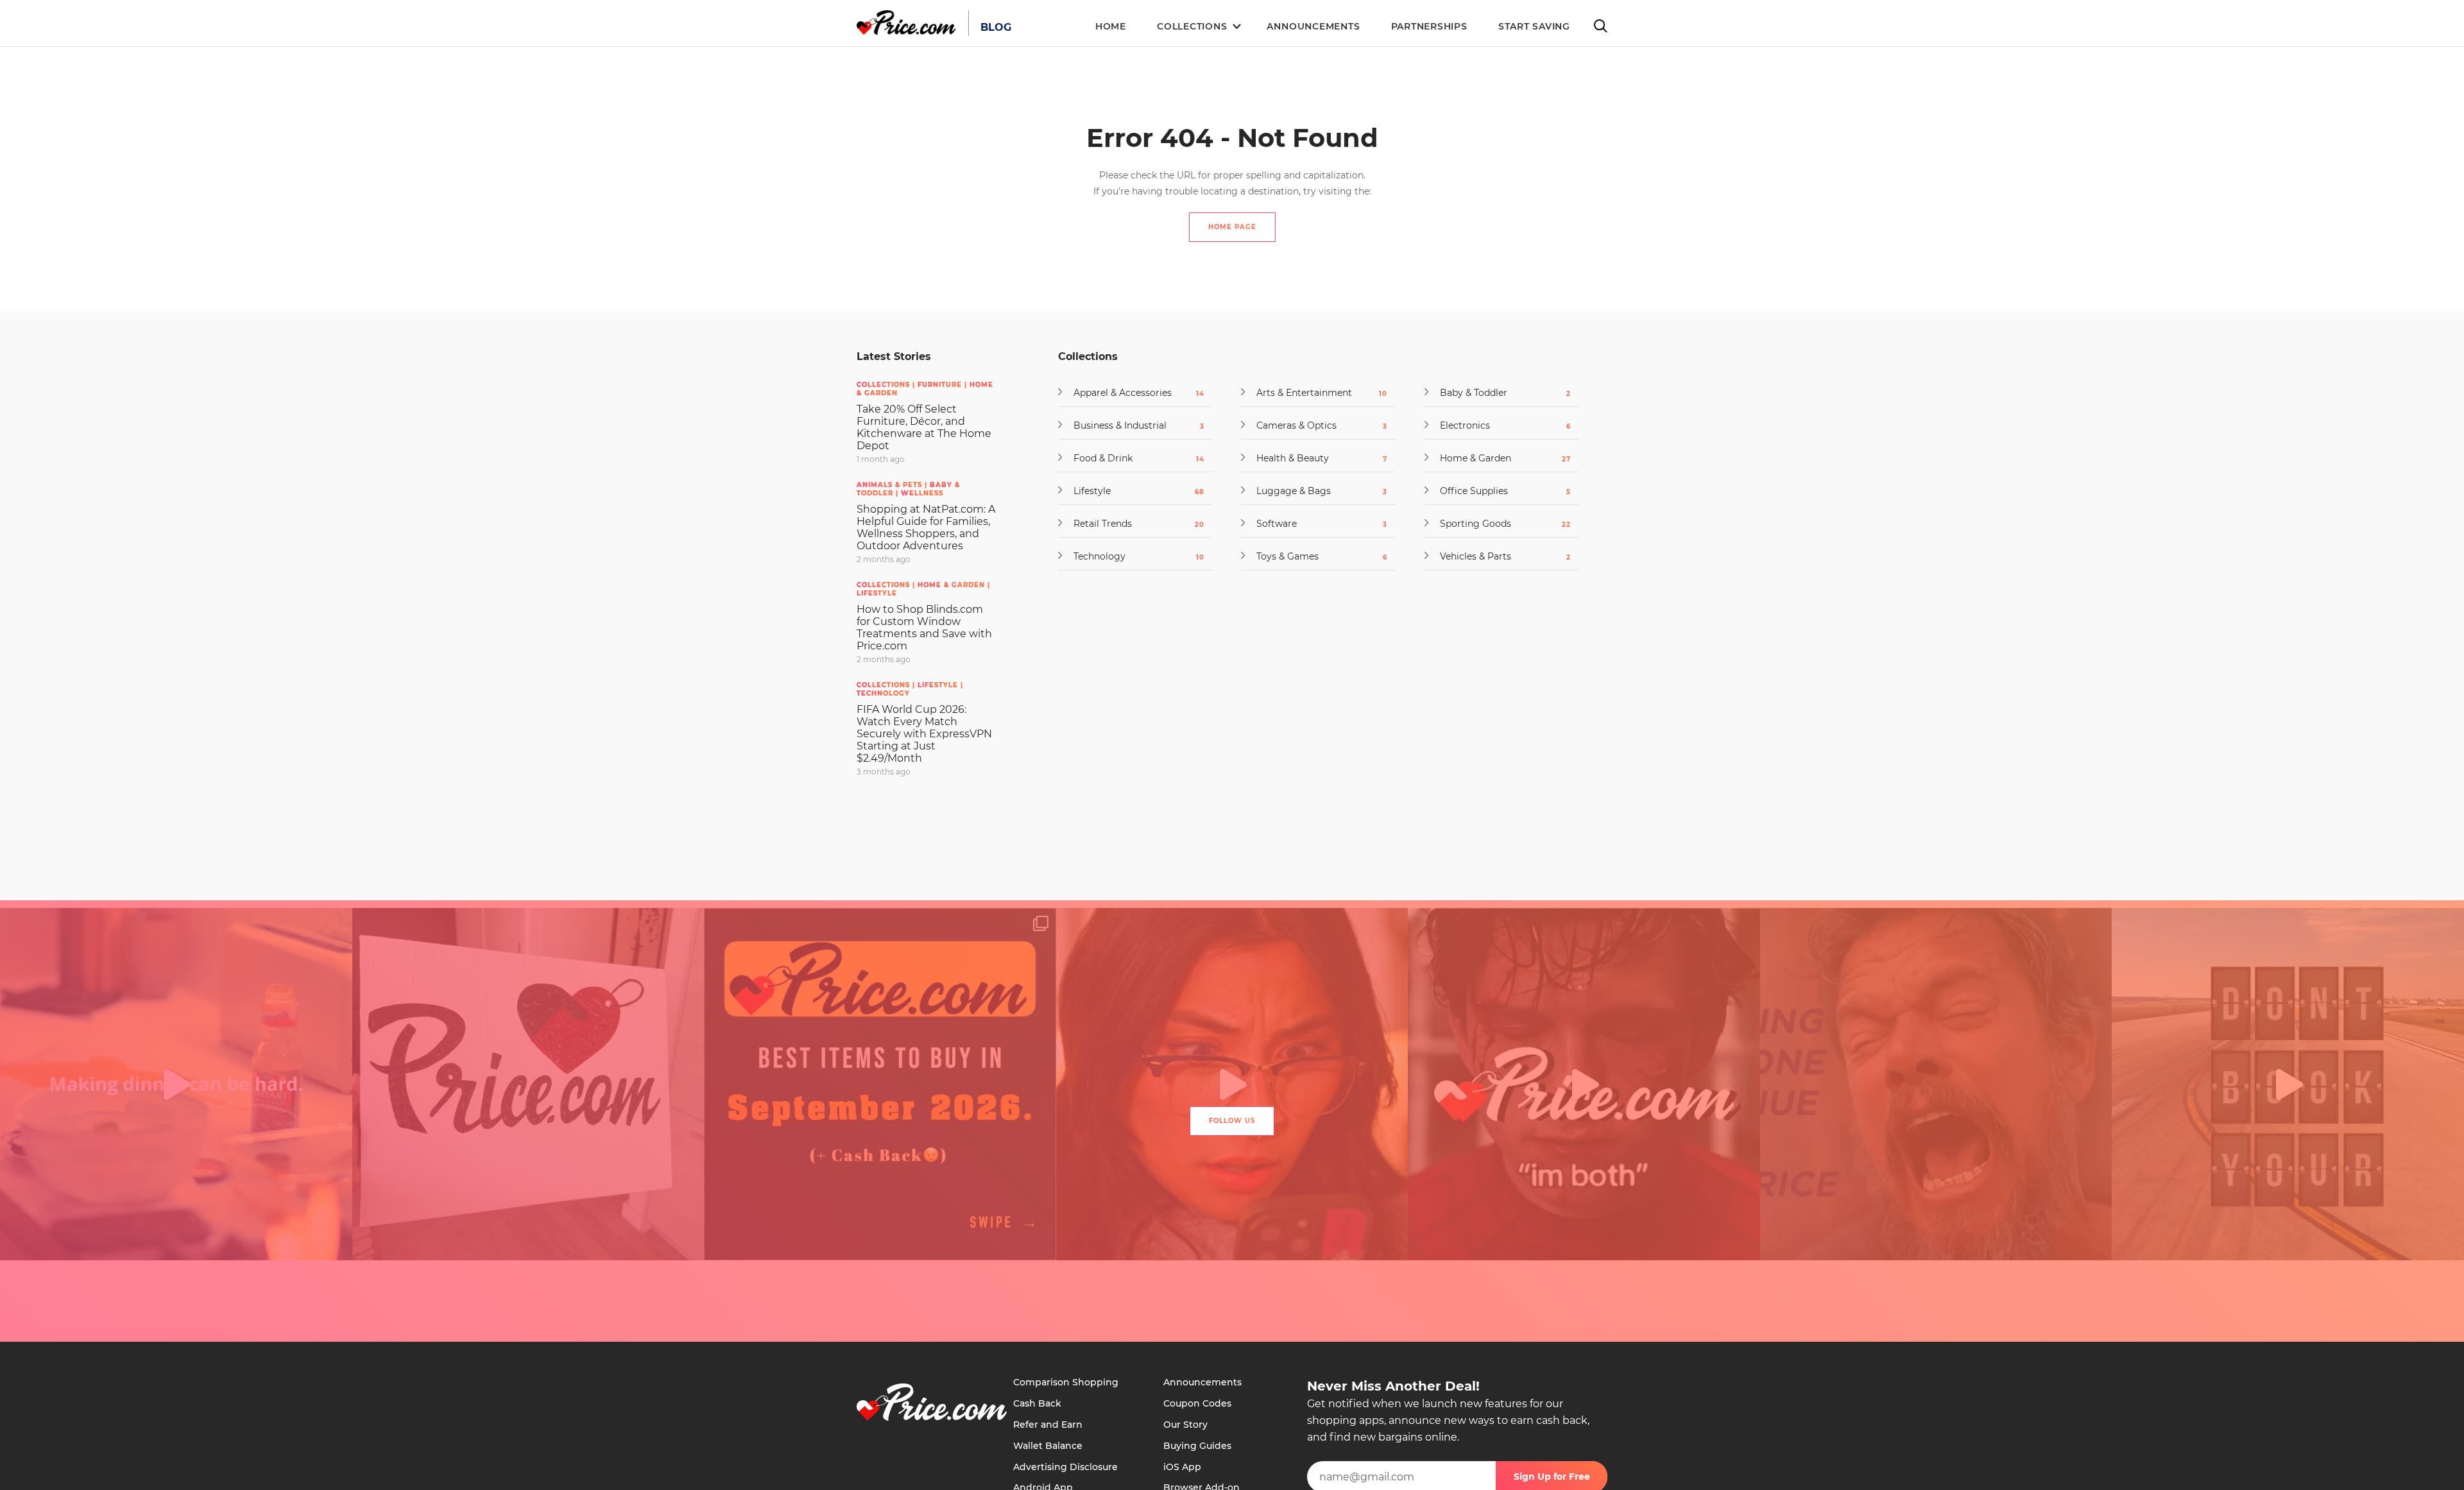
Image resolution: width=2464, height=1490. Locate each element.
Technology (883, 693)
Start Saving (1534, 26)
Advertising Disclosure (1065, 1467)
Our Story (1185, 1425)
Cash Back (1037, 1403)
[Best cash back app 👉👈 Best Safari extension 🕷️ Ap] (1584, 1084)
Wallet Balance (1048, 1446)
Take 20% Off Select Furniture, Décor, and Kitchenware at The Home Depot (924, 427)
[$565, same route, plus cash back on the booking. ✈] (1232, 1084)
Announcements (1313, 26)
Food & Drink (1133, 458)
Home (1111, 26)
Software (1316, 524)
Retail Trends (1133, 524)
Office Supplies (1500, 491)
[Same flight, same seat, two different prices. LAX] (2288, 1084)
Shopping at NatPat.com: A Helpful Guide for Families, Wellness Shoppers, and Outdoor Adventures (926, 527)
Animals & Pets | (893, 485)
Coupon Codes (1197, 1403)
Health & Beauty (1316, 458)
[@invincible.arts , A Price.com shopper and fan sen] (528, 1084)
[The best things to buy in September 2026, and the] (880, 1084)
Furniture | (944, 385)
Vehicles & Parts (1500, 556)
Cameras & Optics (1316, 425)
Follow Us (1232, 1121)
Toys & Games (1316, 556)
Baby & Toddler (1500, 393)
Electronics (1500, 425)
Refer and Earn (1048, 1425)
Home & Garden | (954, 585)
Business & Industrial (1133, 425)
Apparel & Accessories (1133, 393)
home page (1232, 227)
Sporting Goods (1500, 524)
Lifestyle (877, 593)
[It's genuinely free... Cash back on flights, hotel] (1936, 1084)
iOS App (1182, 1467)
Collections (1192, 26)
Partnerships (1429, 26)
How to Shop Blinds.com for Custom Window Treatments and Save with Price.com (924, 628)
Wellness (922, 493)
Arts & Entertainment (1316, 393)
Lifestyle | (940, 685)
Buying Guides (1197, 1446)
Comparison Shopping (1066, 1382)
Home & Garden (1500, 458)
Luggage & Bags (1316, 491)
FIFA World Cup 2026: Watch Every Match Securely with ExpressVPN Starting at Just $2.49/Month (924, 734)
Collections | (887, 385)
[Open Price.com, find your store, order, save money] (176, 1084)
